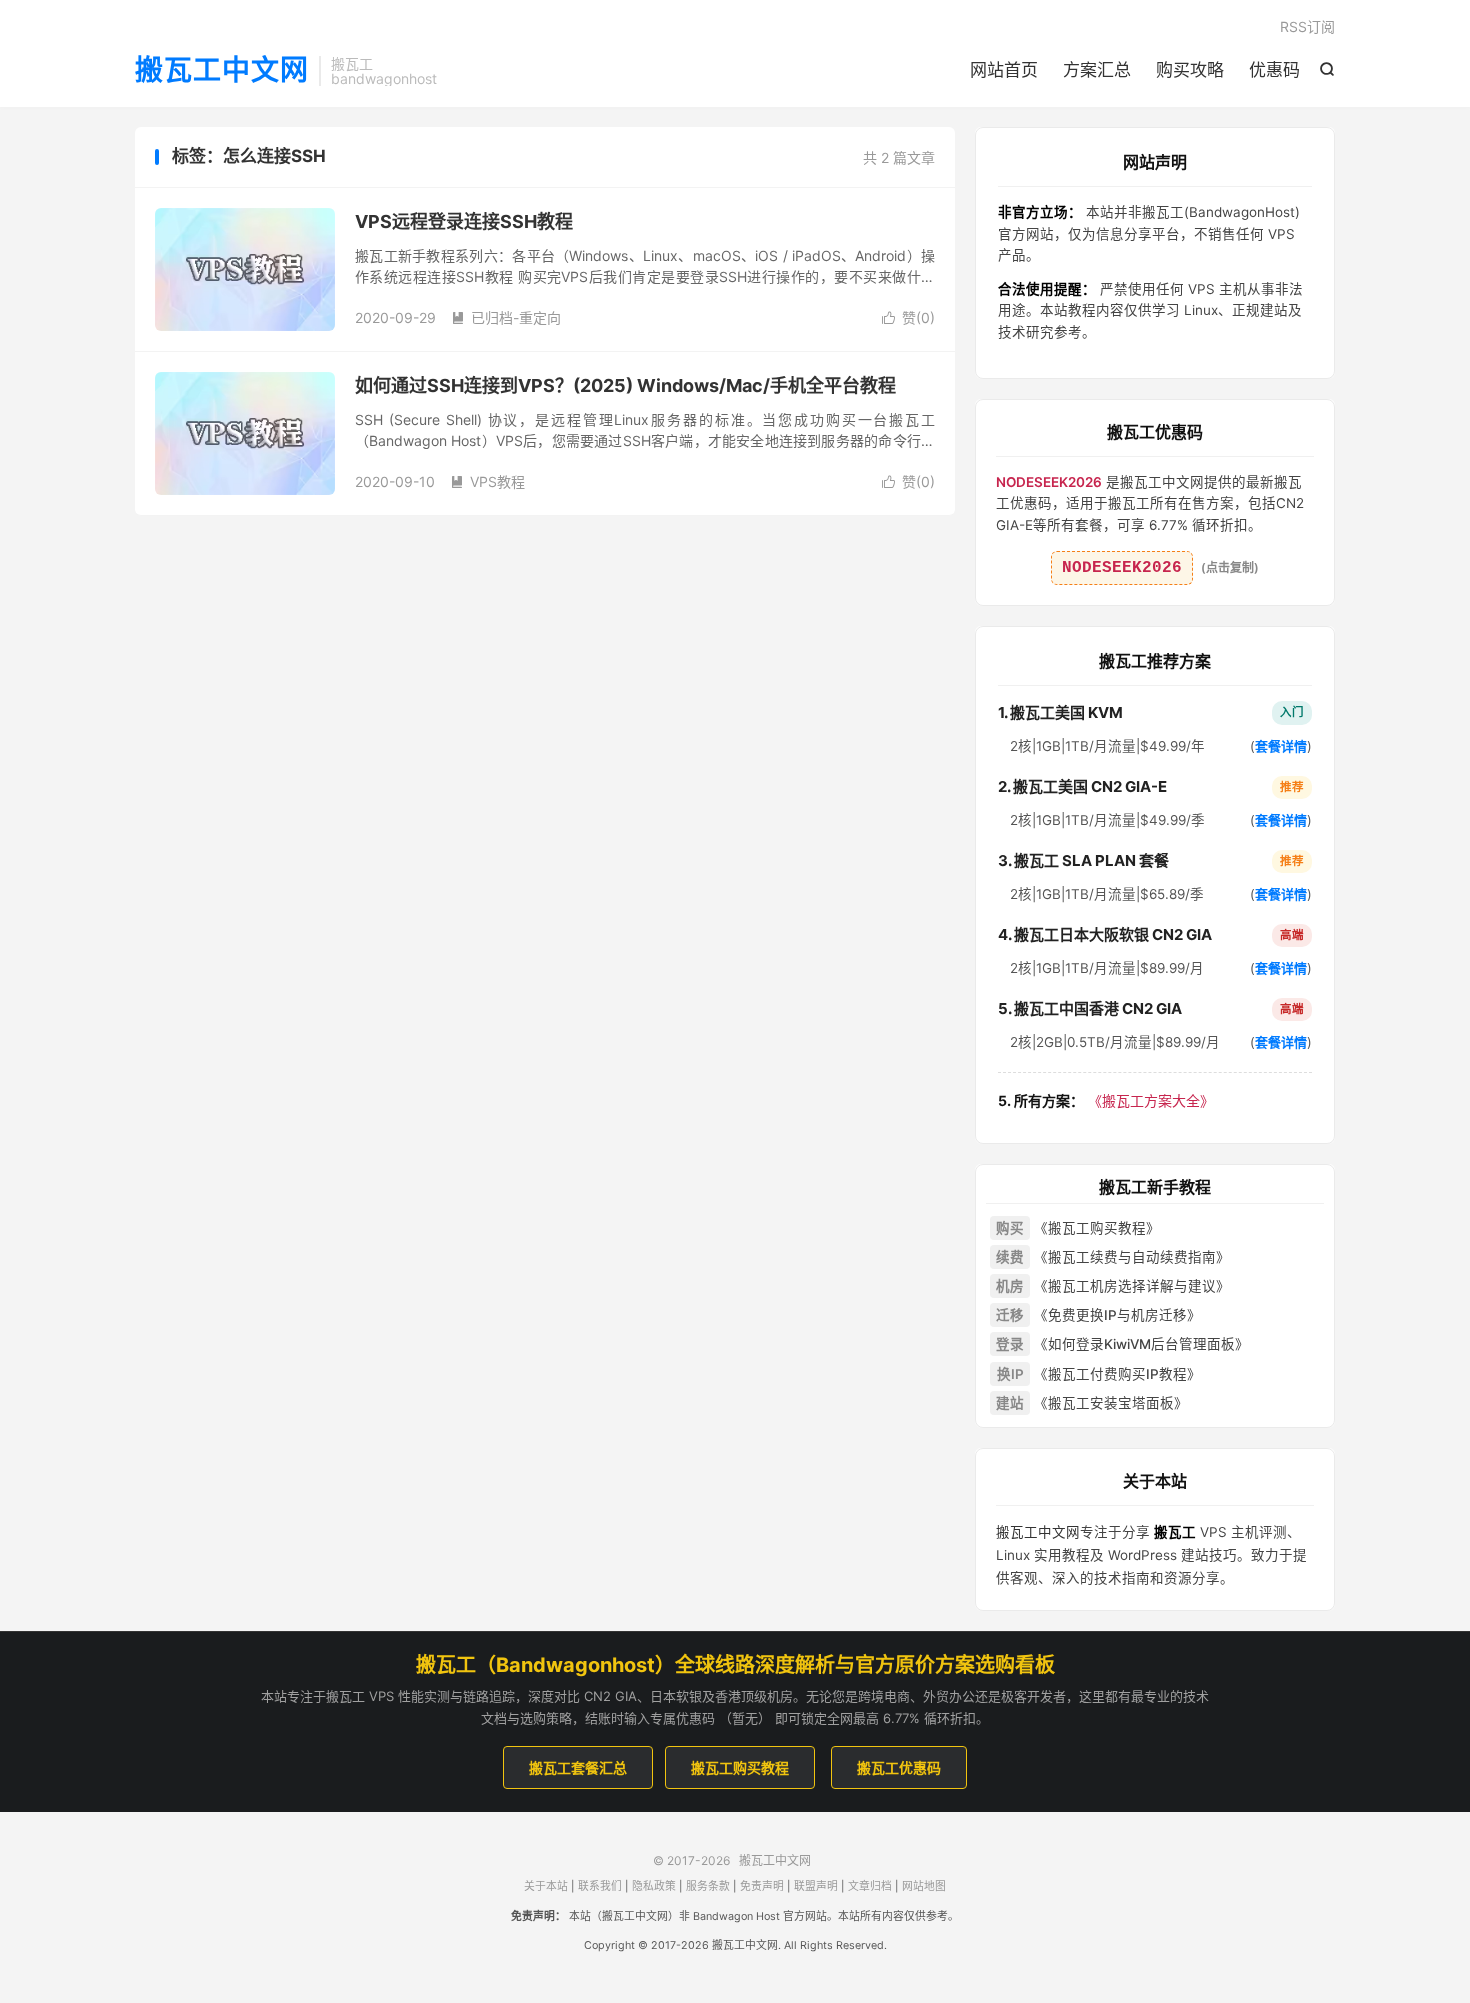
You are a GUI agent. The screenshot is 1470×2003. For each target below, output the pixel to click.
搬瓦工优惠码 (899, 1767)
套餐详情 (1281, 746)
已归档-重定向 (506, 317)
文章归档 (870, 1886)
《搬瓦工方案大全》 (1106, 1100)
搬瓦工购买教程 (740, 1767)
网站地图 (924, 1886)
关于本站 (546, 1886)
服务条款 (708, 1886)
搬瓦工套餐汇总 (578, 1767)
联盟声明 (816, 1886)
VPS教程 (487, 481)
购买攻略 (1190, 70)
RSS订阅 (1307, 26)
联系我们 (600, 1886)
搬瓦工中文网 (222, 71)
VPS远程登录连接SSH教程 (464, 221)
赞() (908, 317)
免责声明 (762, 1886)
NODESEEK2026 (1122, 568)
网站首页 (1004, 70)
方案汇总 (1097, 70)
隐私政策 (654, 1886)
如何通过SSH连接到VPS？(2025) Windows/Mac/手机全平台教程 (625, 385)
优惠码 (1274, 70)
